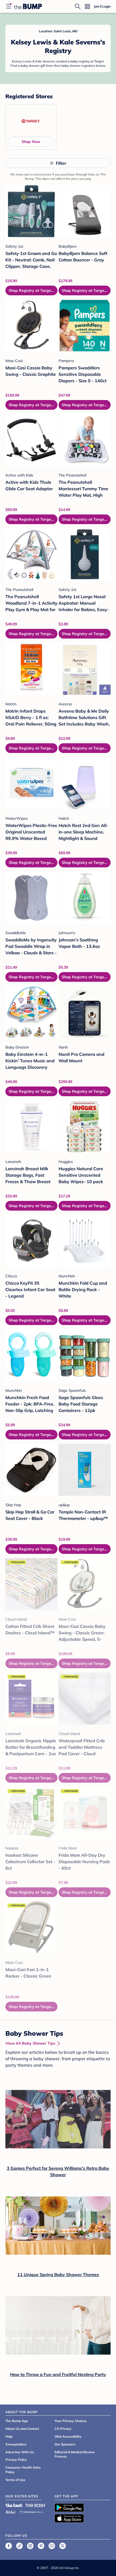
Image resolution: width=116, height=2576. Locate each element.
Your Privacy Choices (71, 2421)
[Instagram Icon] (30, 2546)
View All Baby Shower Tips (30, 2043)
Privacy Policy (16, 2460)
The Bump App (17, 2421)
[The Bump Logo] (28, 6)
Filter (61, 163)
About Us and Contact (22, 2429)
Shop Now (31, 142)
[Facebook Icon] (9, 2546)
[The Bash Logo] (36, 2505)
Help (9, 2436)
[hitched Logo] (11, 2511)
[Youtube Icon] (52, 2546)
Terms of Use (15, 2480)
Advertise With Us (20, 2452)
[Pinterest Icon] (41, 2546)
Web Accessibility (68, 2436)
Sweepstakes (16, 2444)
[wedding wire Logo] (31, 2511)
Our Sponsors (65, 2444)
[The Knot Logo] (14, 2505)
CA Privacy (63, 2429)
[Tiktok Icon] (19, 2546)
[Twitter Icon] (63, 2546)
